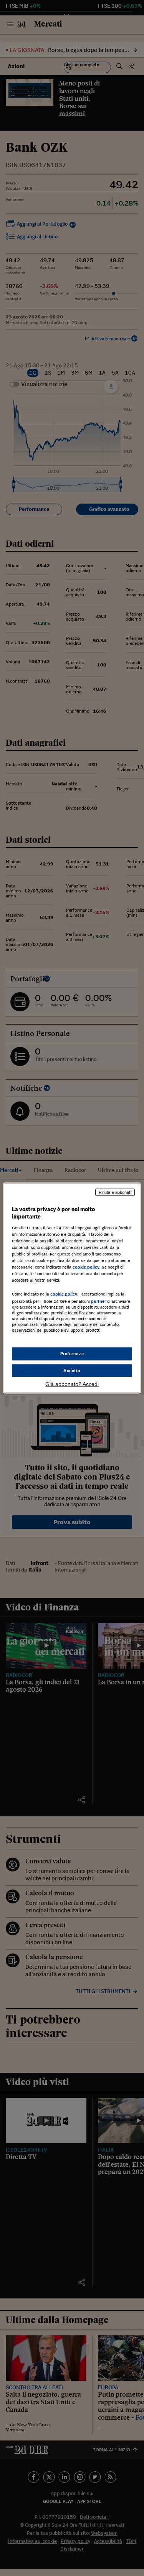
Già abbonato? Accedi (72, 1384)
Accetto (72, 1370)
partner (98, 1301)
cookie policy (86, 1267)
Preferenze (72, 1353)
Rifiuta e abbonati (115, 1192)
